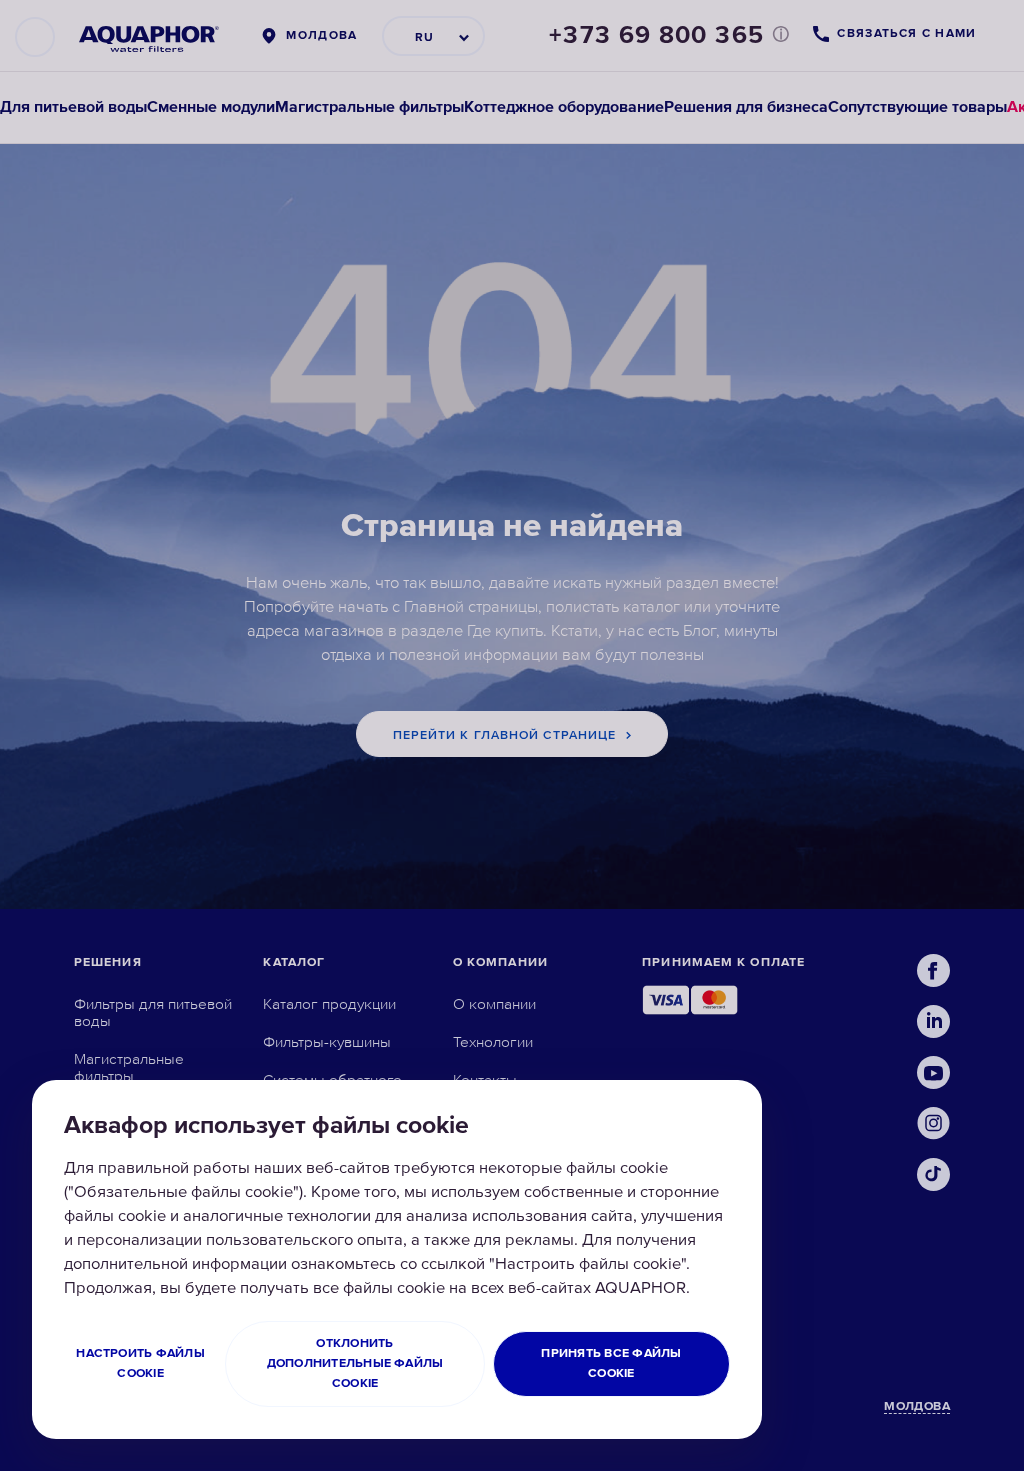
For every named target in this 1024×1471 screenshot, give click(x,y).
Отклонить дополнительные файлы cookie (355, 1363)
